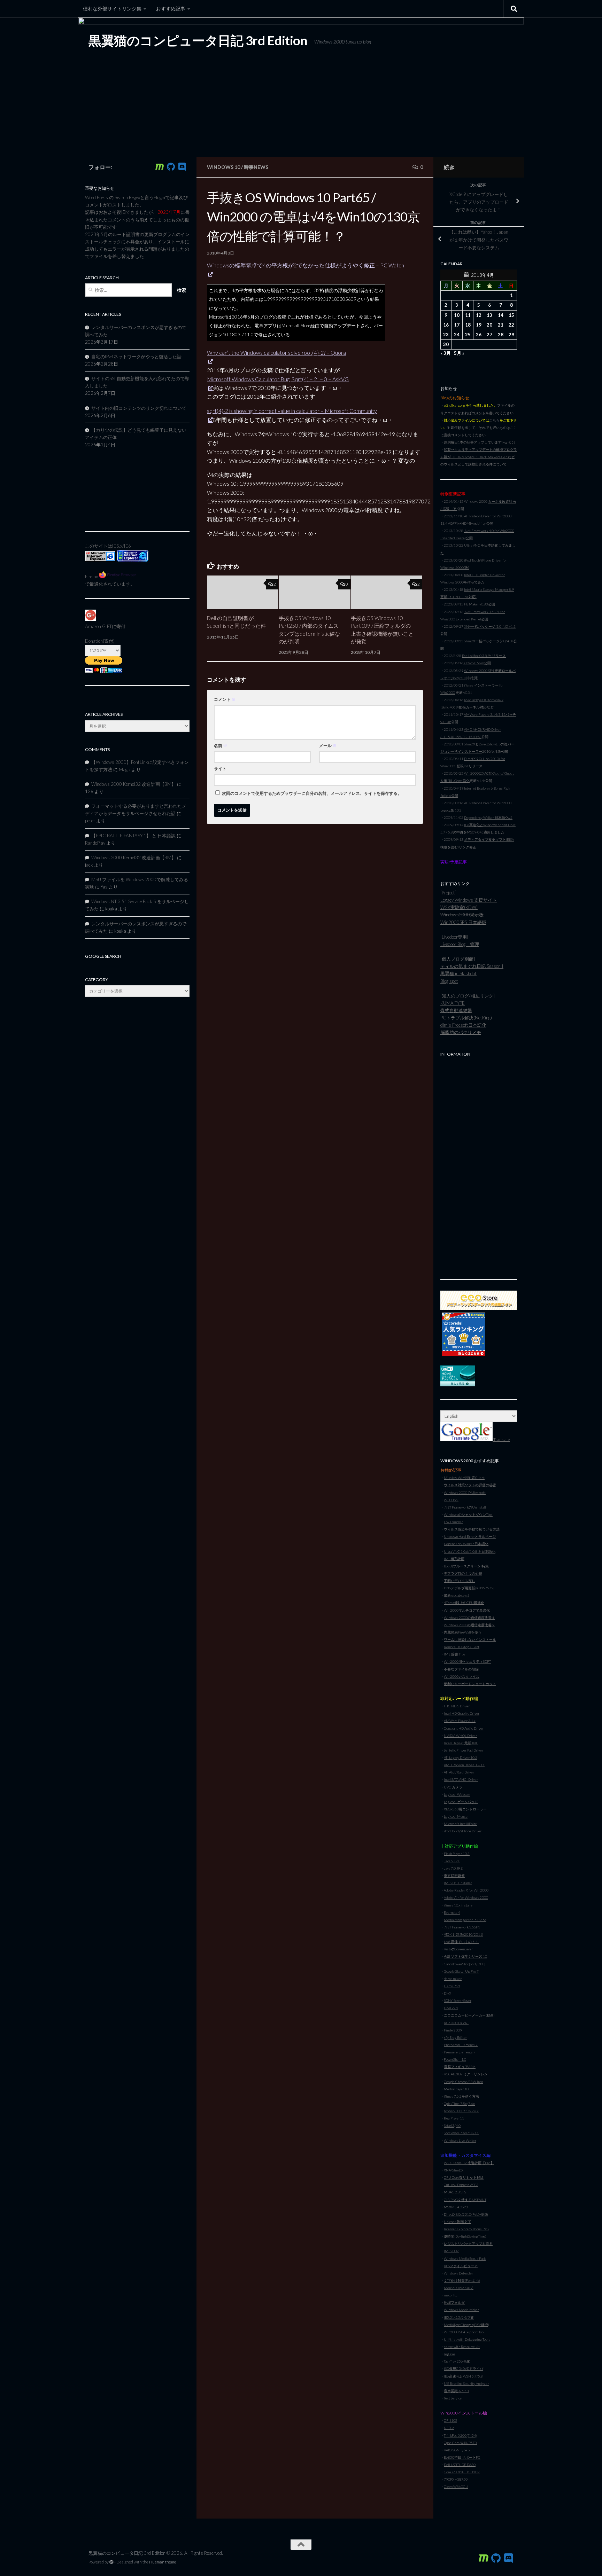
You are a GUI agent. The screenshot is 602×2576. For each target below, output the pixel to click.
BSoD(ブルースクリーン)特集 (466, 1566)
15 (511, 315)
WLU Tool (451, 1500)
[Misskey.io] (160, 167)
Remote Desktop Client (462, 1647)
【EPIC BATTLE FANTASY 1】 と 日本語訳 (133, 836)
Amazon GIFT (98, 626)
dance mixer (453, 1979)
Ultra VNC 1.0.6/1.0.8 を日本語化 (470, 1551)
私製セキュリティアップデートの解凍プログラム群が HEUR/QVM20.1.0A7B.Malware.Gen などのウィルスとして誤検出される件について (479, 457)
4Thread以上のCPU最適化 (464, 1603)
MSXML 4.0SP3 (456, 2207)
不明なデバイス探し (460, 1581)
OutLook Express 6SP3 (461, 2185)
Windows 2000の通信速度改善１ (469, 1618)
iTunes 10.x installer (459, 1905)
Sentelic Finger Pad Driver (464, 1750)
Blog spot (449, 981)
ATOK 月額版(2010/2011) (464, 1934)
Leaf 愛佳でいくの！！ (461, 1942)
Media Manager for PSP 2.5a (465, 1920)
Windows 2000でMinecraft (465, 1493)
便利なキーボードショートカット (470, 1684)
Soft (473, 1964)
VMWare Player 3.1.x (460, 1721)
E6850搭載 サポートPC (462, 2457)
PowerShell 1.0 (455, 2059)
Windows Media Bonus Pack (465, 2258)
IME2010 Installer (458, 1883)
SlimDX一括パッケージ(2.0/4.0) (488, 641)
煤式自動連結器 (456, 1010)
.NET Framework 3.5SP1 (462, 1927)
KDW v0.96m (474, 663)
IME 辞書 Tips (455, 1654)
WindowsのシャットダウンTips (468, 1514)
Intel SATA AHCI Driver (461, 1779)
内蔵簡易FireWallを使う (463, 1632)
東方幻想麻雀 (454, 1876)
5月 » (459, 353)
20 (489, 325)
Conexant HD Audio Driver (464, 1728)
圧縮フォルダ (454, 2302)
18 (468, 325)
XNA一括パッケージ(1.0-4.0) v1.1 (490, 626)
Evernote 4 (452, 1912)
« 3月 (446, 353)
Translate (501, 1439)
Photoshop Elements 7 (461, 2045)
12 (479, 315)
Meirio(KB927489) (459, 2288)
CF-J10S (450, 2420)
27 (489, 335)
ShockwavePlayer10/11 (461, 2133)
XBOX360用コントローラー (465, 1809)
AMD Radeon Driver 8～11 (464, 1765)
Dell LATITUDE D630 (460, 2465)
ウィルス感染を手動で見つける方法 (472, 1529)
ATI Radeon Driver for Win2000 (488, 516)
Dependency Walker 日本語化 (466, 1544)
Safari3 (449, 2125)
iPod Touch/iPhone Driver (463, 1831)
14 (501, 315)
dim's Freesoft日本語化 (463, 1025)
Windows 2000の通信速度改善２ (469, 1625)
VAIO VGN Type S (457, 2450)
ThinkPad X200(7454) (460, 2435)
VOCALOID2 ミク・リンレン (466, 2074)
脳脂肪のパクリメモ (461, 1032)
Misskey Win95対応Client (464, 1478)
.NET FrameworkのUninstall (465, 1507)
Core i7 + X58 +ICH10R (462, 2472)
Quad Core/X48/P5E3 (460, 2443)
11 (468, 315)
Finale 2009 (453, 2030)
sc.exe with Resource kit (462, 2347)
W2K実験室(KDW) (459, 907)
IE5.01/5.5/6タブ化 (459, 2317)
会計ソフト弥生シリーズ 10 (465, 1956)
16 (446, 325)
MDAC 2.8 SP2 (455, 2192)
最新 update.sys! (456, 1595)
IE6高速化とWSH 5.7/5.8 (463, 2376)
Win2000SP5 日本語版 (463, 922)
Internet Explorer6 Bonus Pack (466, 2229)
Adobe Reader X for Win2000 (466, 1890)
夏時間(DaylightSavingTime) (465, 2236)
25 (468, 335)
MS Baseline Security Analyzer (466, 2383)
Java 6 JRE (452, 1861)
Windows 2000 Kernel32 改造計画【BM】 (134, 784)
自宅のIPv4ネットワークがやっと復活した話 (136, 357)
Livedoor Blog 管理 (460, 944)
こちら (494, 420)
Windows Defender (458, 2273)
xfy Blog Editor (455, 2037)
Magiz (125, 769)
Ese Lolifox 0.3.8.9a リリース (484, 656)
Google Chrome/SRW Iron (463, 2082)
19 (479, 325)
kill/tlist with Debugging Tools (467, 2339)
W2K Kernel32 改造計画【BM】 (469, 2163)
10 (457, 315)
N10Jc (449, 2428)
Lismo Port (452, 1986)
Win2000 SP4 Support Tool (464, 2332)
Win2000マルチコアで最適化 (467, 1610)
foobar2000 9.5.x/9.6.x (461, 2111)
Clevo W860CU (456, 2487)
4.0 (458, 2125)
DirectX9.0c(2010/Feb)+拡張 (466, 2214)
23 (446, 335)
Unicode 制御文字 (457, 2222)
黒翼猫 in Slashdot (458, 973)
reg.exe (449, 2354)
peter (90, 821)
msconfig (451, 2295)
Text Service (453, 2398)
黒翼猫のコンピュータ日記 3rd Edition (198, 40)
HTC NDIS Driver (457, 1706)
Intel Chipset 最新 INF (461, 1743)
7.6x (472, 2104)
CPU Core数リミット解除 (464, 2177)
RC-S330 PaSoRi (456, 2023)
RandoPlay (95, 843)
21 (501, 325)
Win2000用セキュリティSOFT (467, 1661)
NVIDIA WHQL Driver (460, 1736)
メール (328, 746)
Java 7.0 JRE (453, 1868)
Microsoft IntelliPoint (460, 1824)
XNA (447, 2170)
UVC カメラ (453, 1787)
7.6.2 (458, 2096)
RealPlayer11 (454, 2118)
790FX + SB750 (456, 2479)
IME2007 (451, 2251)
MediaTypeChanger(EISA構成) (466, 2325)
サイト (220, 769)
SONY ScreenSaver (458, 2000)
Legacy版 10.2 (451, 810)
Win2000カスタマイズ (462, 1676)
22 (511, 325)
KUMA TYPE (453, 1003)
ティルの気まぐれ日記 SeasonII (472, 966)
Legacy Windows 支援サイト (469, 900)
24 (457, 335)
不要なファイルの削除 (461, 1669)
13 (489, 315)
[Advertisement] (479, 1164)
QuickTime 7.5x (455, 2104)
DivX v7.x (451, 2008)
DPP (481, 1964)
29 (511, 335)
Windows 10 (223, 167)
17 (457, 325)
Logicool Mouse (456, 1816)
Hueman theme (163, 2562)
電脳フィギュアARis (460, 2067)
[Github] (171, 167)
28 (501, 335)
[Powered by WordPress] (111, 2562)
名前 (221, 746)
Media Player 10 (456, 2089)
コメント (225, 699)
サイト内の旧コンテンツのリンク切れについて (139, 408)
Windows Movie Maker (461, 2310)
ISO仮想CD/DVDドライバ (464, 2368)
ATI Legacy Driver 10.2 (461, 1757)
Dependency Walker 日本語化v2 (488, 817)
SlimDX (458, 2170)
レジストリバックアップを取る (468, 2244)
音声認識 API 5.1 (457, 2391)
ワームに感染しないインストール (470, 1639)
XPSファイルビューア (461, 2266)
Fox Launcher (453, 1522)
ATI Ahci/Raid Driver (459, 1772)
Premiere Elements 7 (460, 2052)
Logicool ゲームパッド (461, 1802)
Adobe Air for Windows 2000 (466, 1897)
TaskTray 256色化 (457, 2361)
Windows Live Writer (460, 2140)
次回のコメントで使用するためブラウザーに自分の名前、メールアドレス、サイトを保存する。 (312, 793)
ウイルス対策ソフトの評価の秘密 (470, 1485)
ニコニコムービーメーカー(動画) (469, 2015)
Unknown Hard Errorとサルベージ (470, 1536)
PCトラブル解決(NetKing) (466, 1018)
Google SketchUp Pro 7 (461, 1971)
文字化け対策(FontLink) (462, 2280)
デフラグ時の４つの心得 (463, 1573)
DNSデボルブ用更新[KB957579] (469, 1588)
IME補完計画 (454, 1559)
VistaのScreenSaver (458, 1949)
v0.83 (484, 604)
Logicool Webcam (457, 1794)
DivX (447, 1993)
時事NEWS (256, 167)
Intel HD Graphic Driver (462, 1713)
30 (446, 344)
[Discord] (182, 167)
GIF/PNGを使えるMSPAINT (465, 2200)
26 (479, 335)
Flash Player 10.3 (457, 1854)
